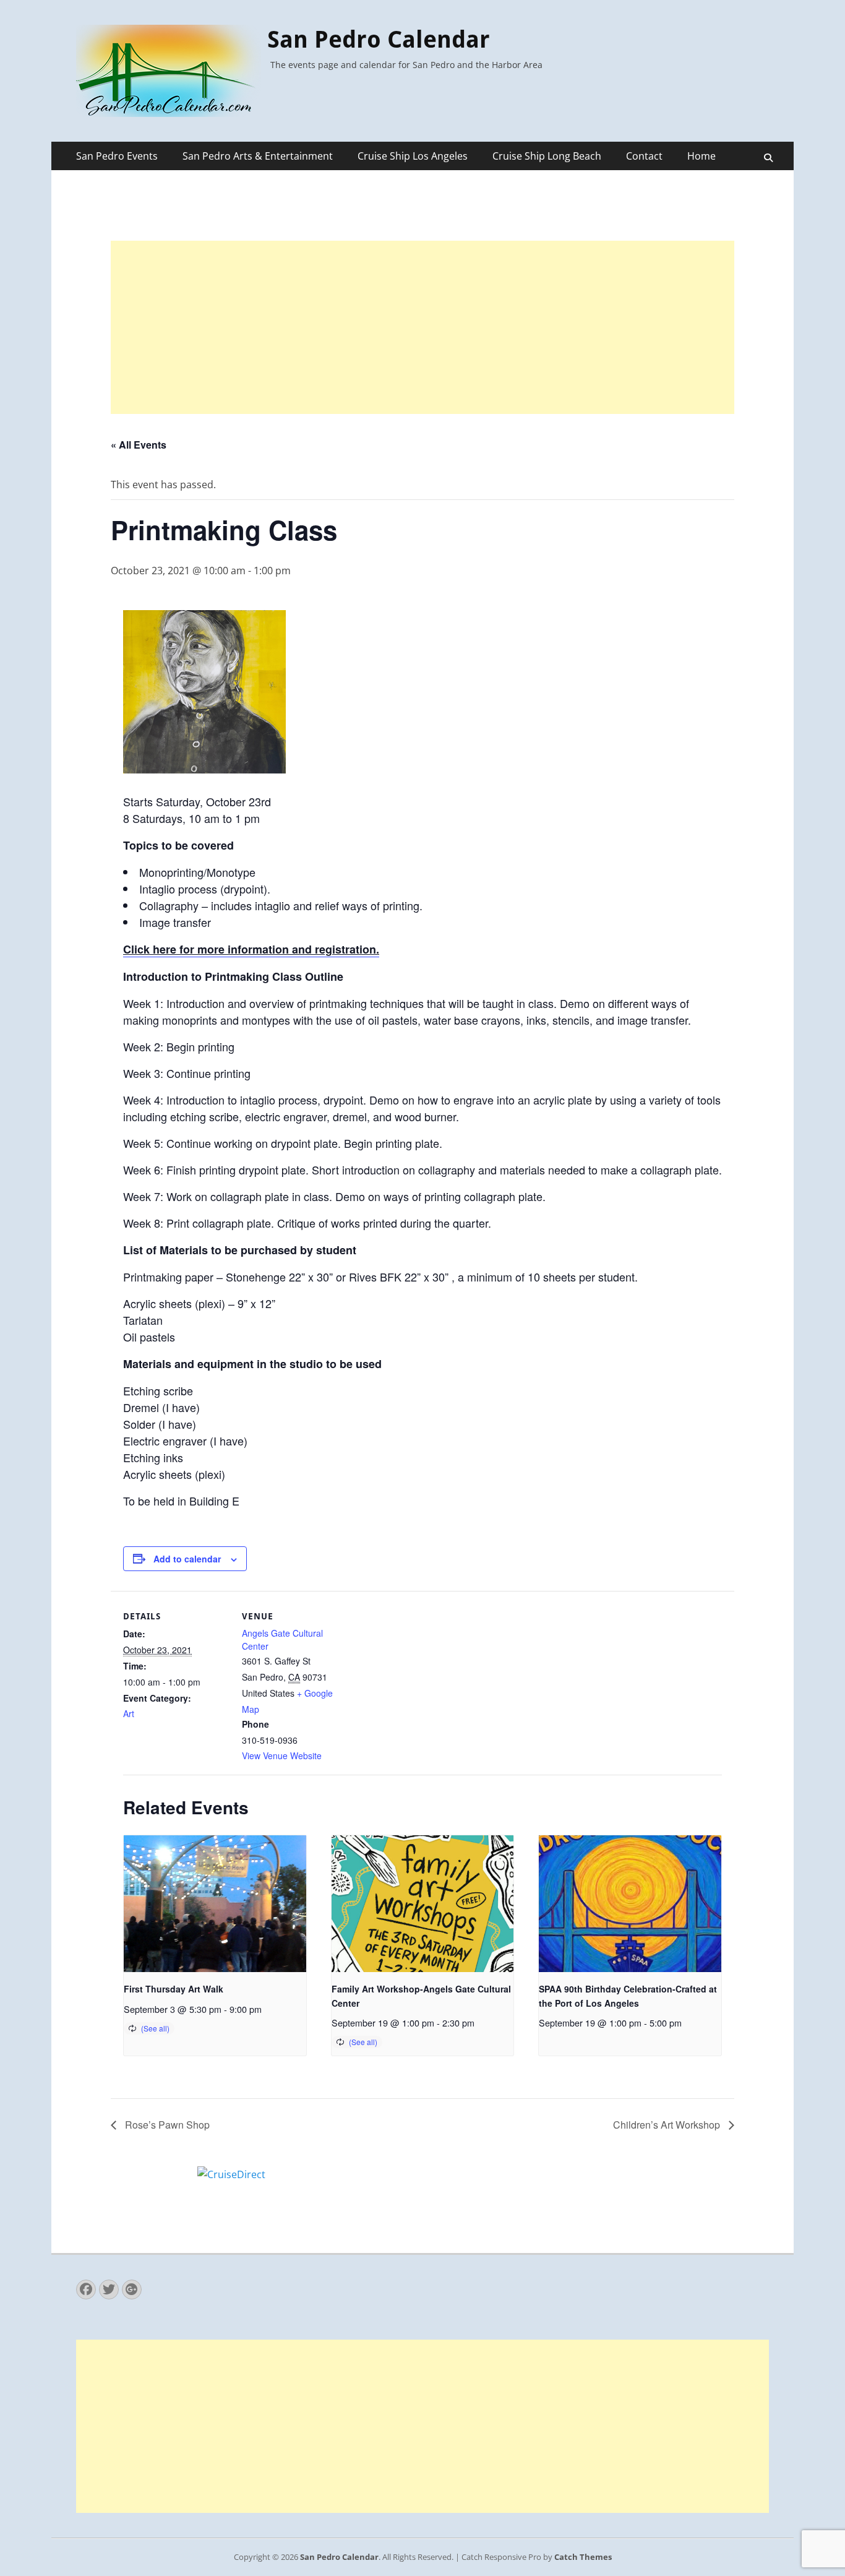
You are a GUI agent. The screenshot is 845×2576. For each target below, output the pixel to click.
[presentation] (215, 1904)
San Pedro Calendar (379, 40)
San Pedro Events (117, 156)
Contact (644, 156)
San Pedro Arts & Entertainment (258, 156)
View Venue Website (282, 1755)
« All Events (139, 445)
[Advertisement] (422, 327)
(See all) (155, 2028)
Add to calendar (187, 1559)
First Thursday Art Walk (174, 1989)
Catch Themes (583, 2557)
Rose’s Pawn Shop (166, 2125)
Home (701, 156)
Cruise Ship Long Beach (547, 156)
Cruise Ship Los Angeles (413, 156)
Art (129, 1713)
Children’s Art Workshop (668, 2125)
